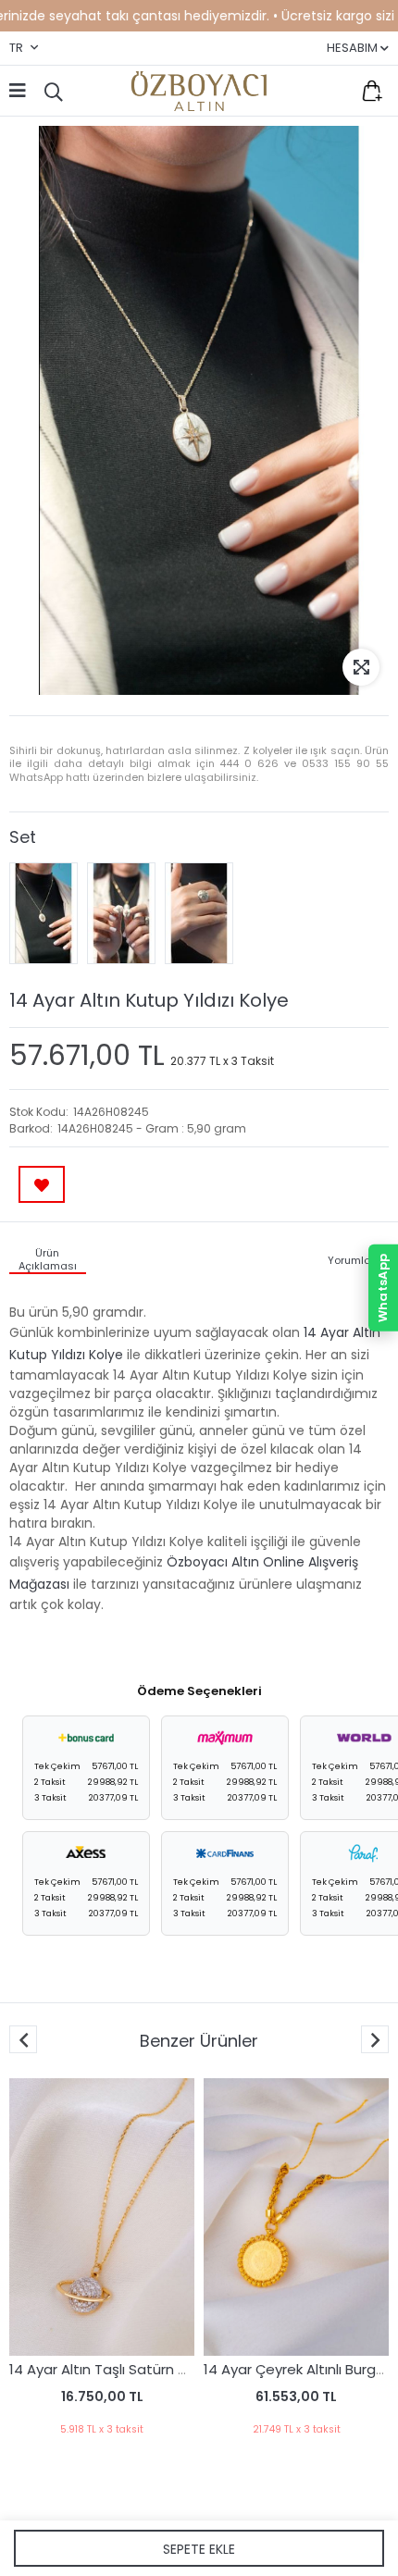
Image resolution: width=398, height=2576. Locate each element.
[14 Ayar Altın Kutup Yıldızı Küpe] (121, 913)
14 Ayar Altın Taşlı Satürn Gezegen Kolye (146, 2369)
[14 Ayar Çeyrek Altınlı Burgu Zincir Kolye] (296, 2217)
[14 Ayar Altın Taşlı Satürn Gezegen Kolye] (102, 2217)
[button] (375, 2039)
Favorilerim (333, 91)
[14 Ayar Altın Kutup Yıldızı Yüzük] (199, 913)
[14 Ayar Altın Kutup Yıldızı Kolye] (44, 913)
